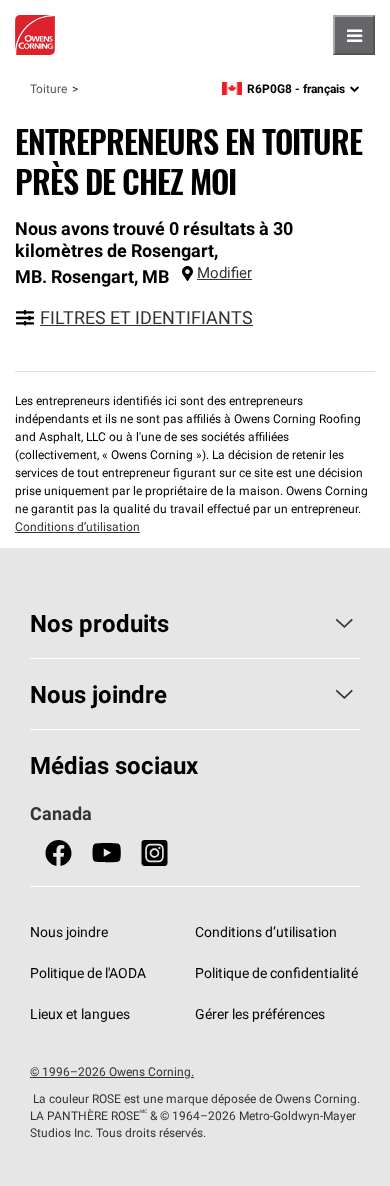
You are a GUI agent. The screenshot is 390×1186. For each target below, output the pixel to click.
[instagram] (154, 853)
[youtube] (106, 853)
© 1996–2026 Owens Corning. (112, 1071)
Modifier (224, 272)
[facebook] (58, 853)
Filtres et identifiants (146, 317)
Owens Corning (35, 35)
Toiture (48, 88)
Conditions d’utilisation (77, 526)
